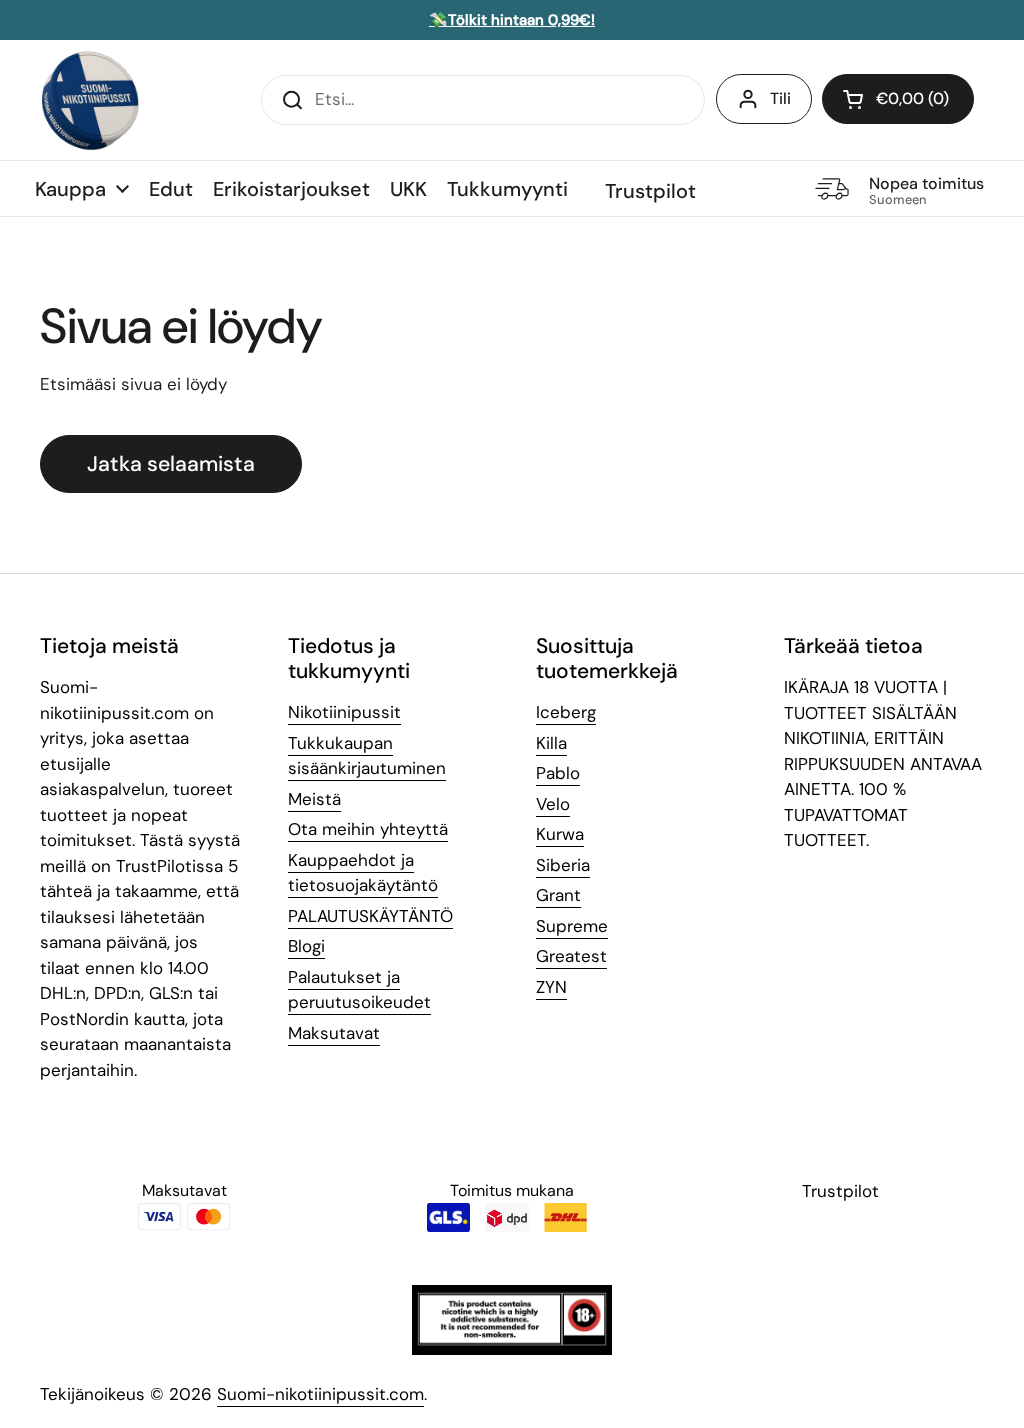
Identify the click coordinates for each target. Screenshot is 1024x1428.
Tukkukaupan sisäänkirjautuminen (367, 756)
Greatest (571, 956)
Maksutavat (334, 1033)
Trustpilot (650, 191)
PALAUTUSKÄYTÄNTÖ (370, 916)
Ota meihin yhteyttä (368, 829)
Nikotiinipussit (344, 712)
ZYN (551, 987)
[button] (898, 99)
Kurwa (560, 834)
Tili (780, 98)
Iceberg (566, 712)
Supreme (572, 926)
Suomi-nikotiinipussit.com (320, 1394)
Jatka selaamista (171, 464)
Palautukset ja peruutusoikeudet (359, 990)
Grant (558, 895)
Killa (551, 743)
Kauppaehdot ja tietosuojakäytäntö (363, 873)
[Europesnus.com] (90, 100)
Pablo (558, 773)
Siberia (563, 865)
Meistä (314, 799)
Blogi (306, 946)
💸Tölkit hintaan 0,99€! (512, 20)
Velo (553, 804)
